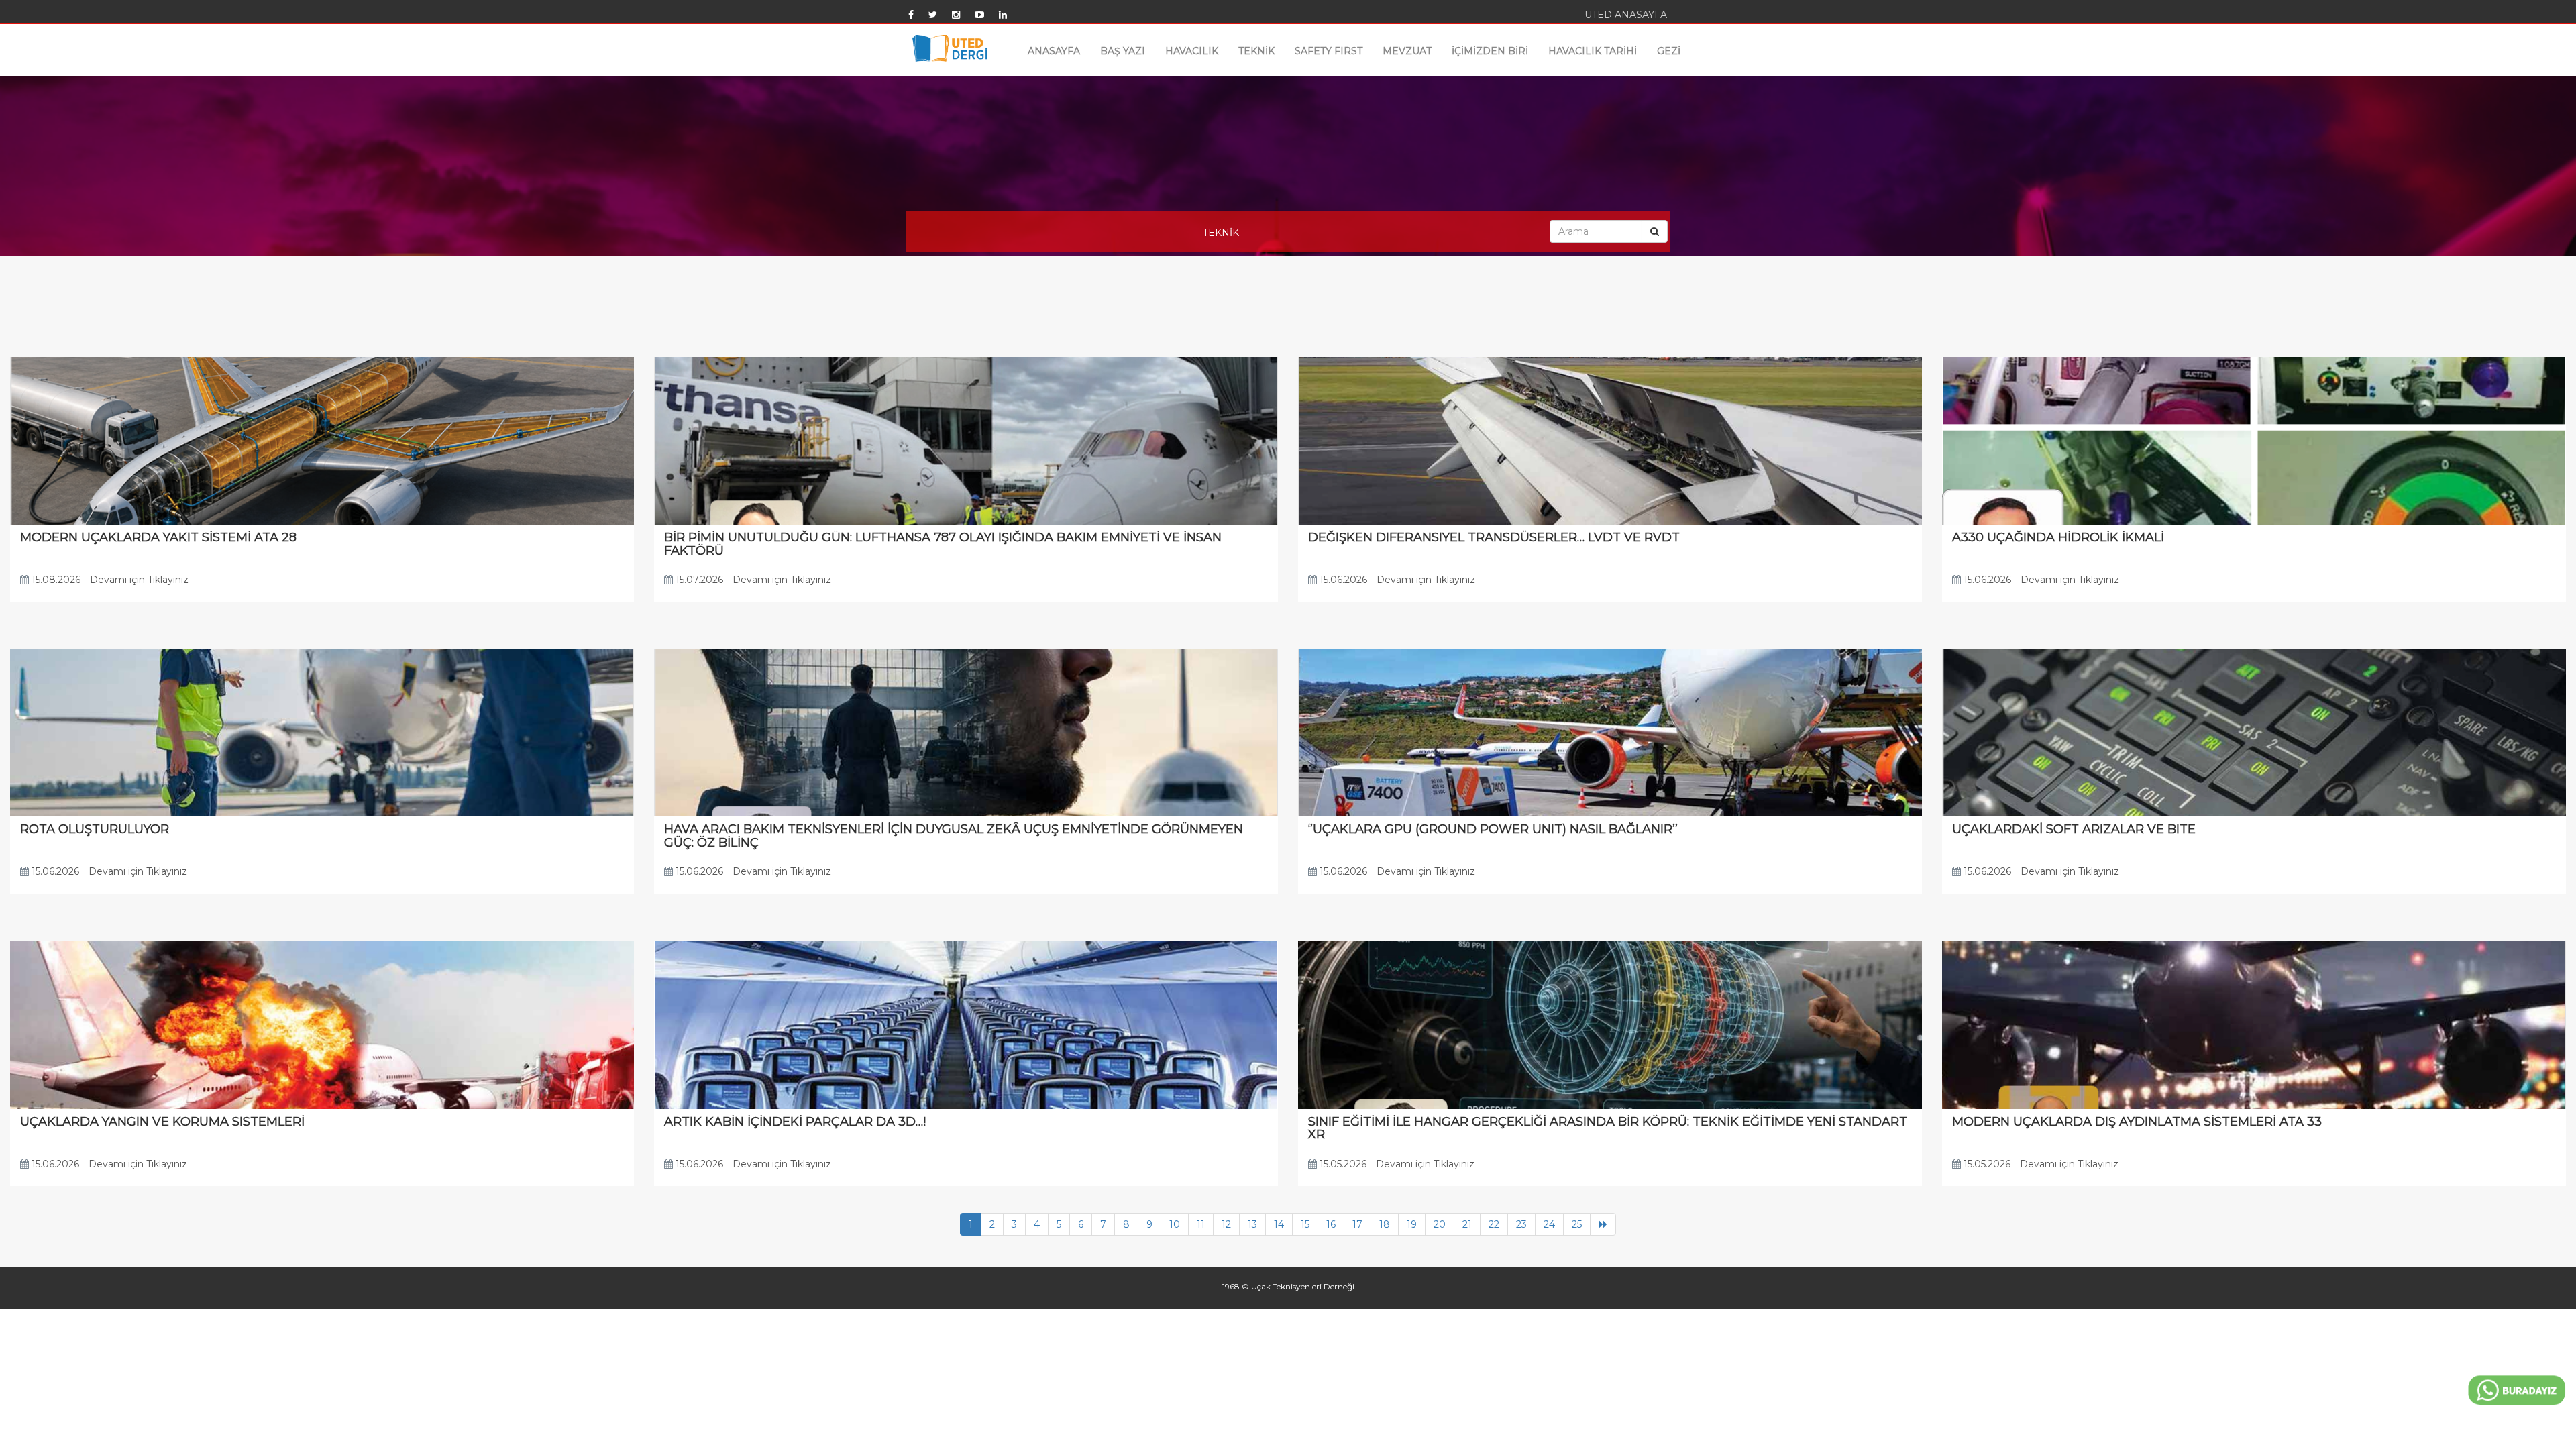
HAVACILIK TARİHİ (1593, 51)
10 (1175, 1224)
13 (1252, 1224)
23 (1521, 1224)
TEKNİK (1256, 51)
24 (1549, 1224)
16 (1331, 1224)
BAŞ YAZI (1123, 51)
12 (1226, 1224)
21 (1467, 1224)
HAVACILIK (1192, 51)
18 (1385, 1224)
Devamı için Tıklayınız (139, 580)
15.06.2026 (1342, 580)
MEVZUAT (1407, 51)
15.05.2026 (1342, 1164)
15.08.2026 (55, 580)
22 (1494, 1224)
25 (1577, 1224)
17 (1357, 1224)
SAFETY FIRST (1329, 51)
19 (1412, 1224)
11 (1201, 1224)
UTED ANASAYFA (1626, 15)
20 (1440, 1224)
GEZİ (1669, 51)
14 (1279, 1224)
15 (1305, 1224)
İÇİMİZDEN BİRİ (1490, 51)
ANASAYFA (1054, 51)
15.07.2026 (698, 580)
